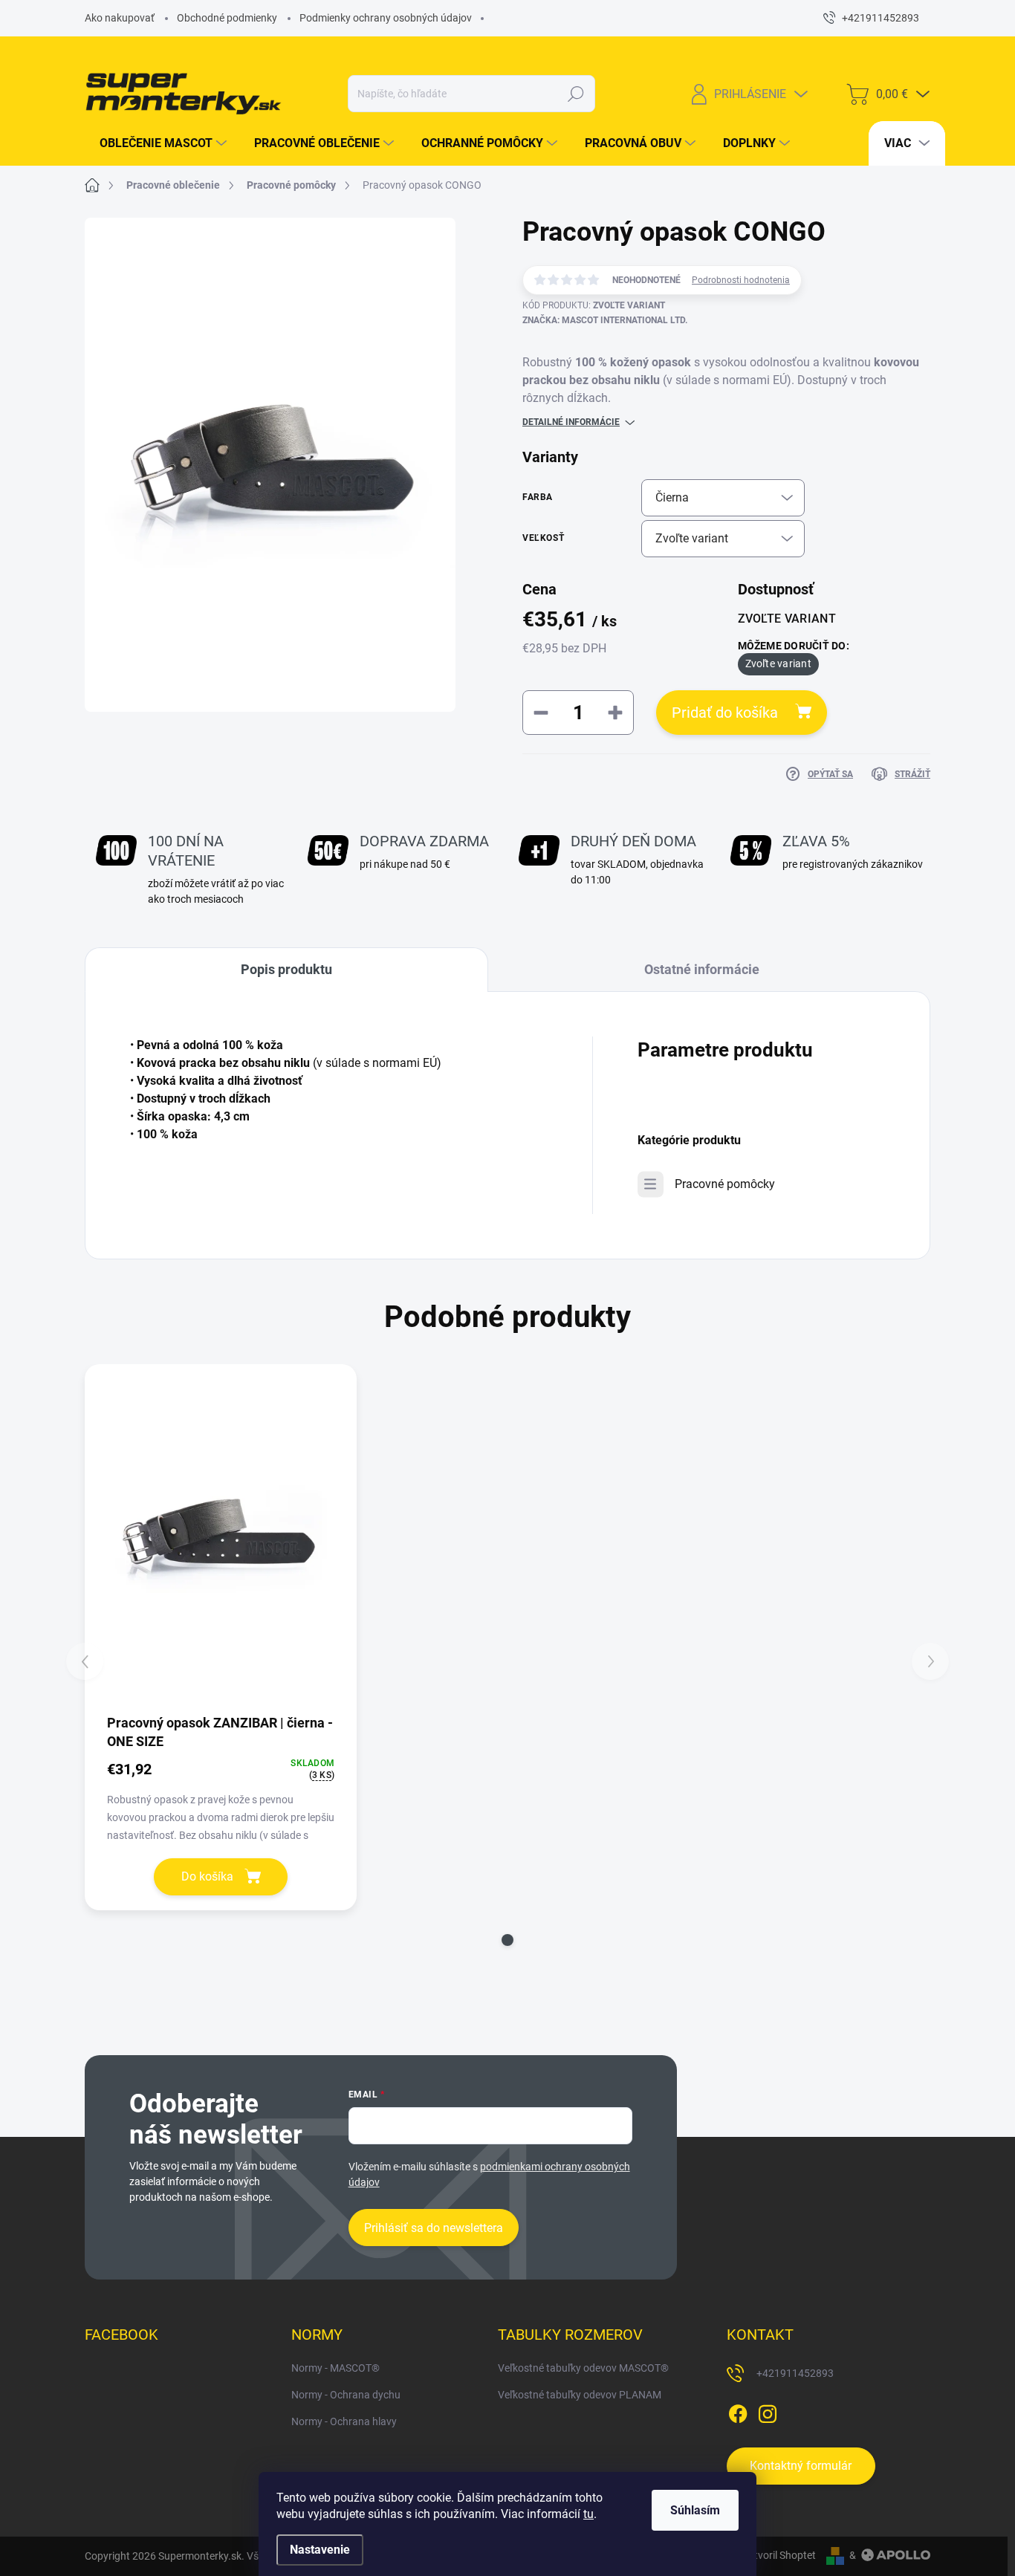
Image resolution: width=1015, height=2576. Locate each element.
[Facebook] (738, 2411)
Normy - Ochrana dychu (346, 2395)
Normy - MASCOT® (335, 2368)
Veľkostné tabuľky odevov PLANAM (580, 2395)
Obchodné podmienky (227, 18)
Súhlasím (695, 2510)
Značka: (605, 320)
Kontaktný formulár (801, 2466)
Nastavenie (320, 2550)
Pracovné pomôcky (725, 1184)
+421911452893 (795, 2373)
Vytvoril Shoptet (779, 2555)
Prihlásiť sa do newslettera (434, 2228)
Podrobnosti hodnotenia (741, 280)
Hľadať (576, 94)
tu (588, 2514)
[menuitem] (158, 143)
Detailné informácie (571, 422)
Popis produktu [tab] (286, 969)
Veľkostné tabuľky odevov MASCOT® (583, 2368)
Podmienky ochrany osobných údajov (386, 18)
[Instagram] (768, 2411)
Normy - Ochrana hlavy (344, 2421)
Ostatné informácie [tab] (702, 969)
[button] (507, 1940)
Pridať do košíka (725, 713)
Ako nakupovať (120, 18)
